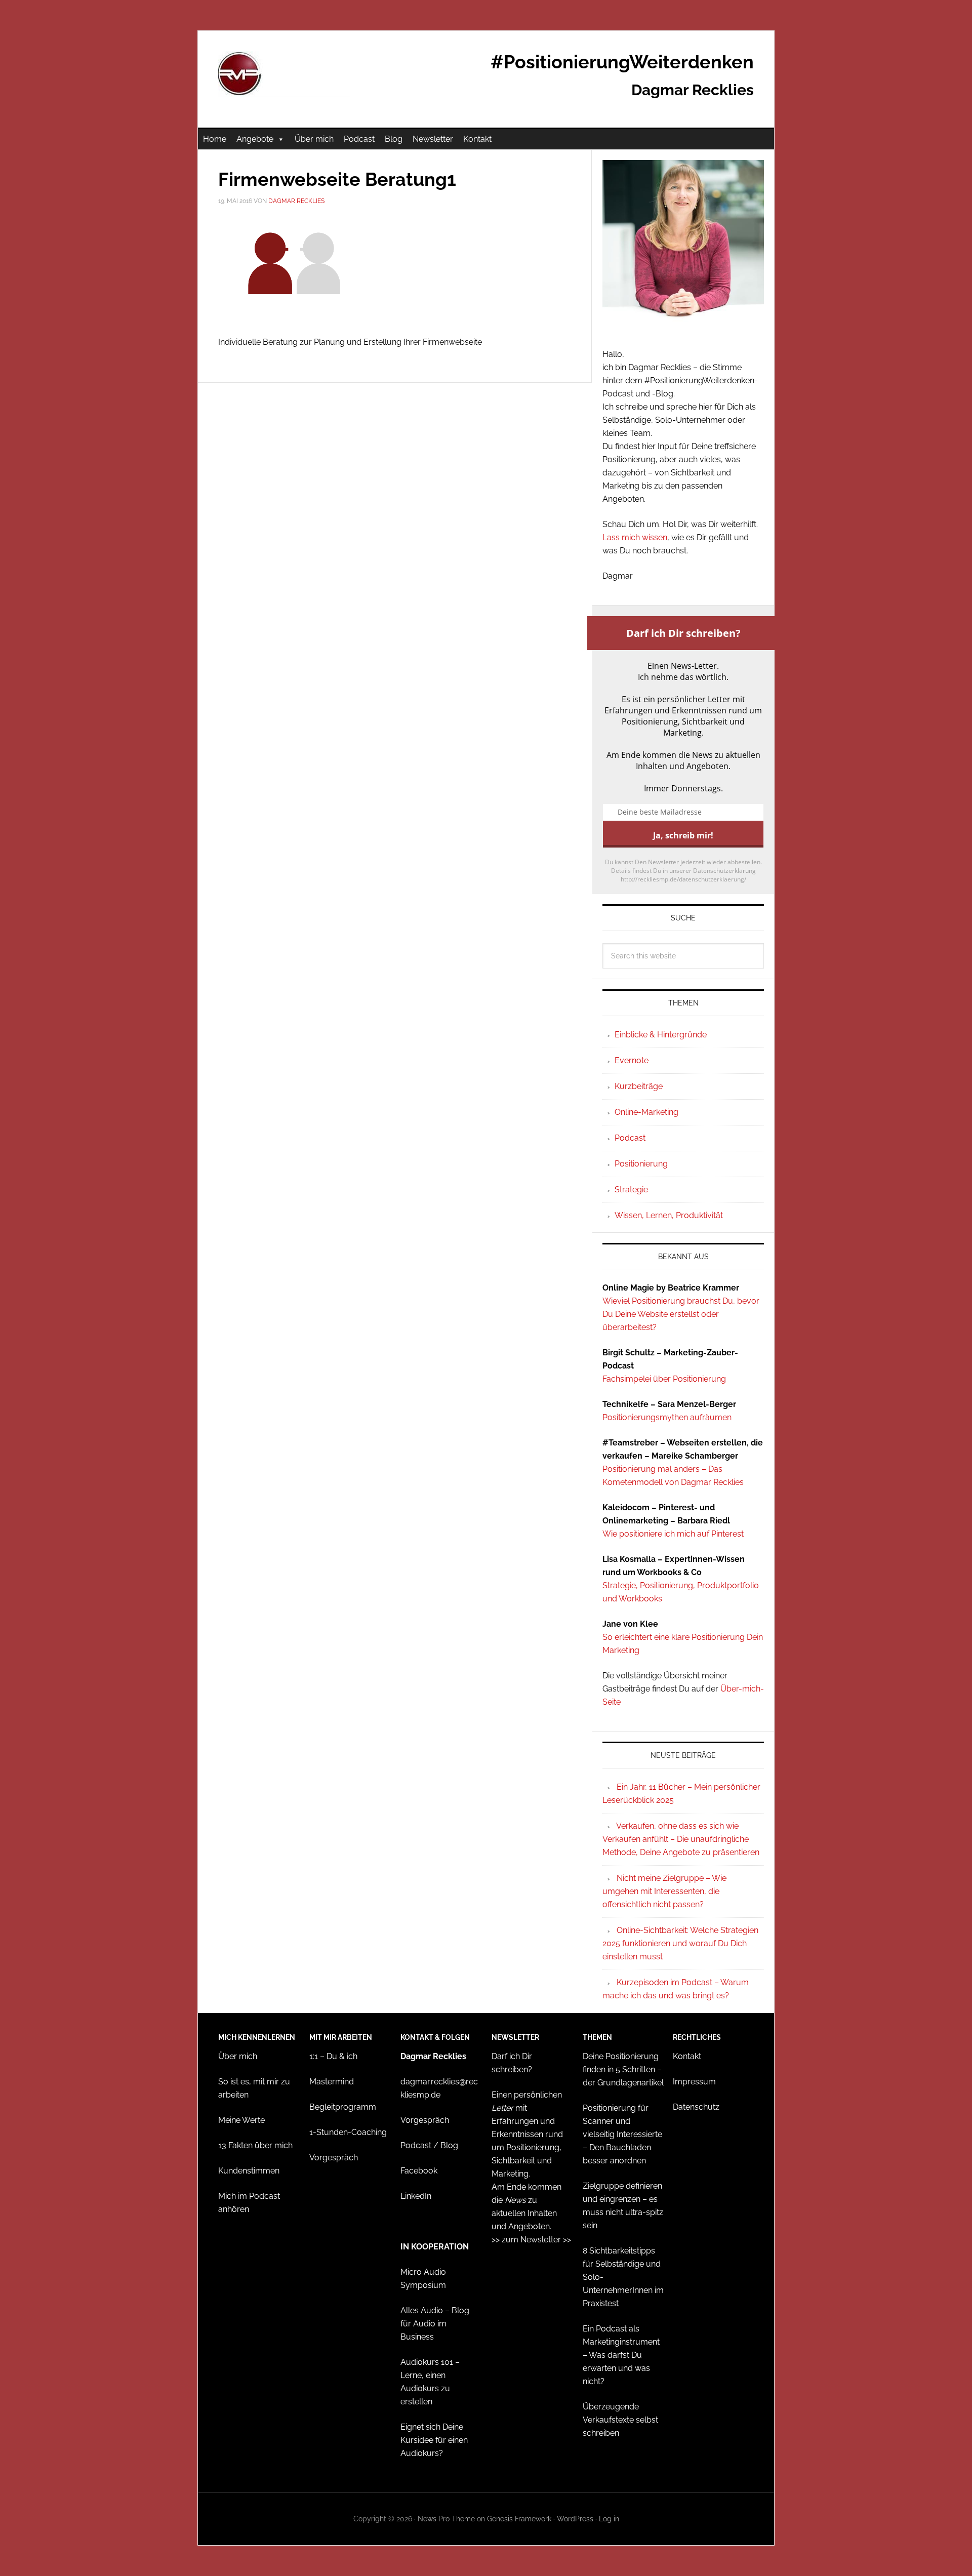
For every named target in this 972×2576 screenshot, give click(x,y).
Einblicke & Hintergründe (661, 1035)
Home (215, 139)
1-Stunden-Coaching (348, 2132)
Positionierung (641, 1164)
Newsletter (433, 139)
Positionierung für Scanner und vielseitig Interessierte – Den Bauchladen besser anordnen (622, 2134)
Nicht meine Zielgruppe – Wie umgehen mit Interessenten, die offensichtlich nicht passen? (664, 1891)
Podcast (359, 139)
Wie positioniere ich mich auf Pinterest (673, 1534)
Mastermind (332, 2082)
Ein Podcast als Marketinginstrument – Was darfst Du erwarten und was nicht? (621, 2355)
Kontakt (477, 139)
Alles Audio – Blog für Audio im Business (435, 2324)
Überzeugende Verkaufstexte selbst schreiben (620, 2420)
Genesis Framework (519, 2519)
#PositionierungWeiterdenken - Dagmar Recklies (284, 74)
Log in (609, 2519)
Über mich (314, 139)
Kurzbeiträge (639, 1086)
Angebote (255, 139)
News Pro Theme (446, 2519)
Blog (394, 139)
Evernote (632, 1060)
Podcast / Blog (429, 2145)
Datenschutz (696, 2107)
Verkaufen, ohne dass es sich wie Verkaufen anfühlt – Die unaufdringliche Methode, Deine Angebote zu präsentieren (681, 1839)
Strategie (631, 1190)
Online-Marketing (646, 1112)
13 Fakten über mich (255, 2145)
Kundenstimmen (249, 2171)
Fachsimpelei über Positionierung (664, 1379)
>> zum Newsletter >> (531, 2240)
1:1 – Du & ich (333, 2056)
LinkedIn (416, 2196)
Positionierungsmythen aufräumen (667, 1417)
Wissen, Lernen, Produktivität (669, 1215)
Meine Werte (241, 2120)
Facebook (419, 2171)
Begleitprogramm (343, 2107)
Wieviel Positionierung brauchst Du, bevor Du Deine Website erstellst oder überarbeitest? (681, 1314)
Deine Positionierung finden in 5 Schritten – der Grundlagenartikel (623, 2069)
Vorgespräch (334, 2158)
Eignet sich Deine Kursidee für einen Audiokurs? (434, 2440)
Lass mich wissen (635, 537)
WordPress (575, 2519)
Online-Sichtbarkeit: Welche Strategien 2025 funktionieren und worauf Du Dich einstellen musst (680, 1943)
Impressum (694, 2082)
